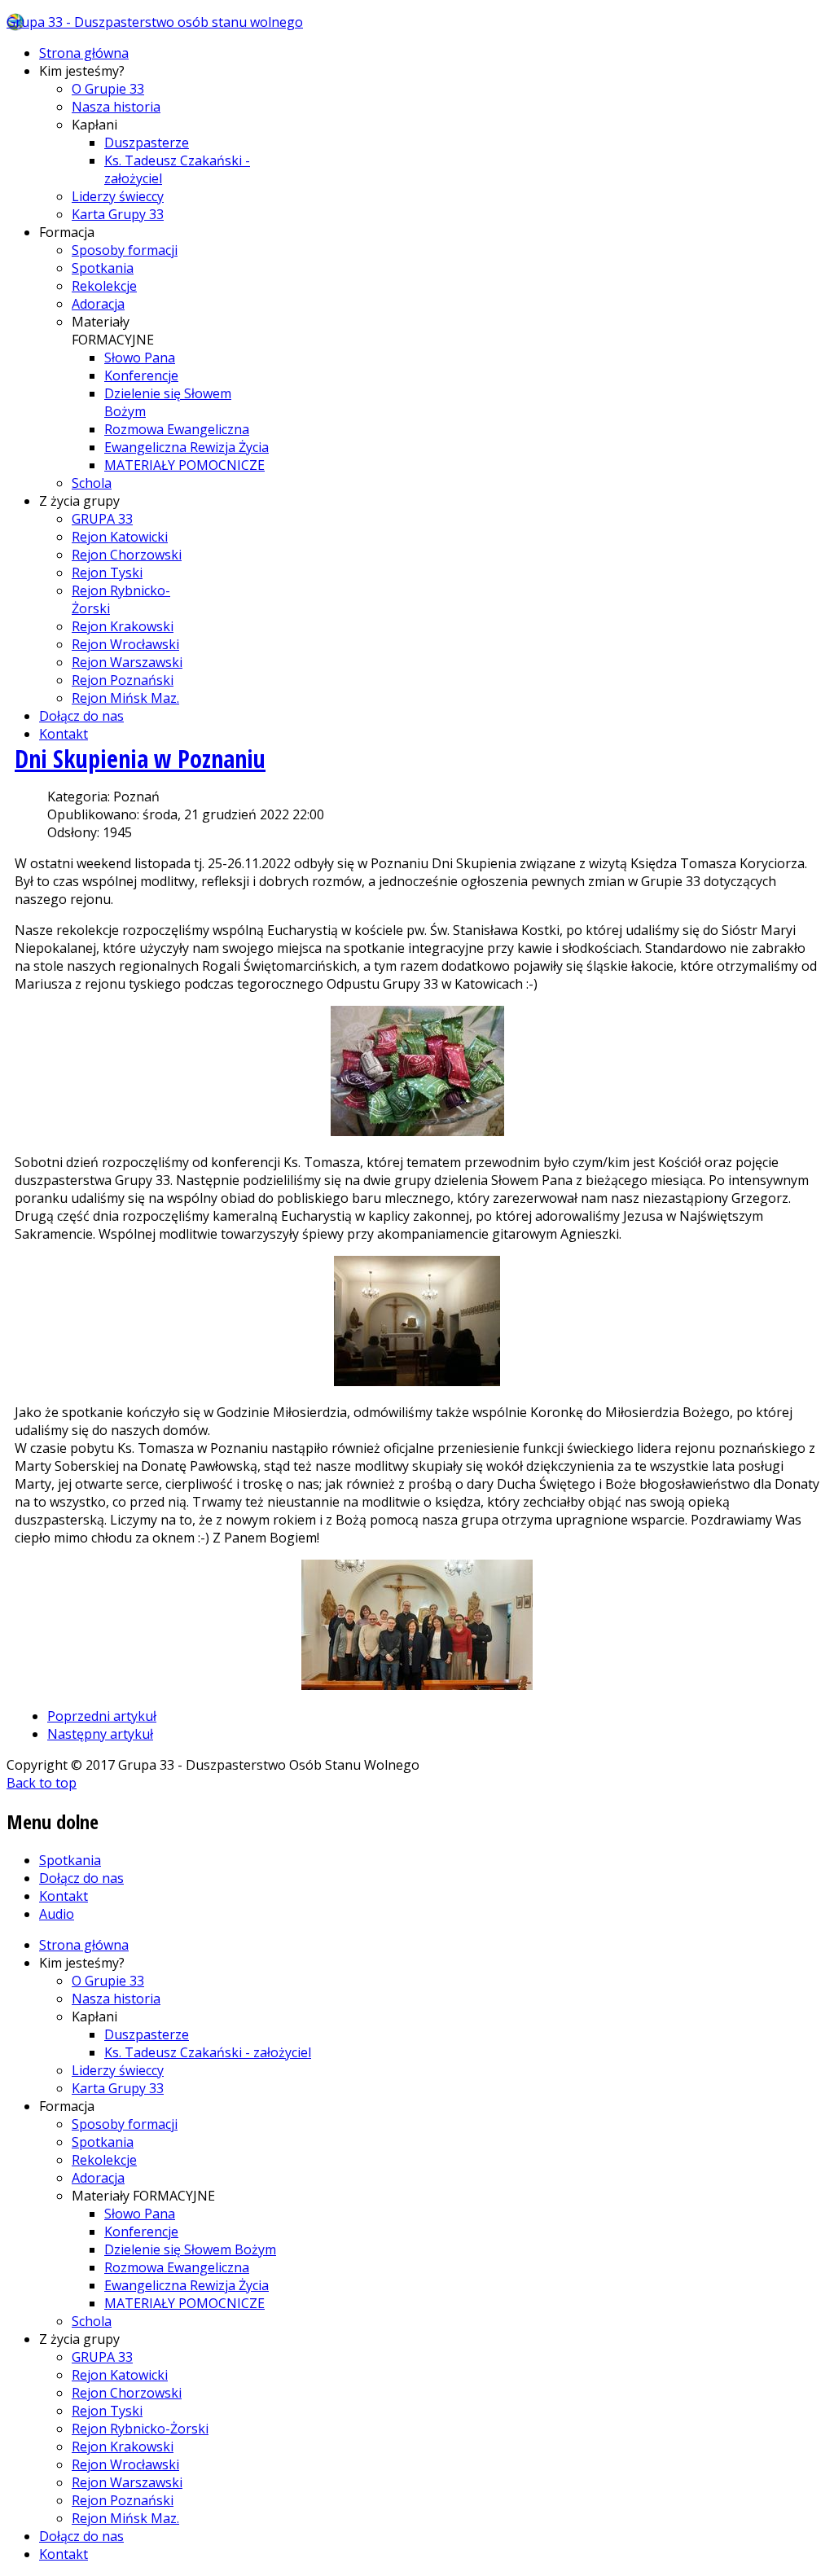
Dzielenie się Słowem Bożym (190, 2249)
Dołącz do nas (81, 716)
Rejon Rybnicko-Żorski (140, 2429)
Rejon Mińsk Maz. (125, 698)
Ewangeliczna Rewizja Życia (187, 447)
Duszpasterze (147, 143)
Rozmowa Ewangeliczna (177, 429)
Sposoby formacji (125, 250)
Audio (57, 1914)
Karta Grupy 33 (118, 214)
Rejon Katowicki (120, 537)
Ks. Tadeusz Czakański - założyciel (208, 2052)
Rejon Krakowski (123, 626)
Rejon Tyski (107, 573)
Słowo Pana (140, 358)
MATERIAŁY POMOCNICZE (184, 465)
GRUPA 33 (102, 519)
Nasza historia (116, 107)
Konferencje (141, 375)
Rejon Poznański (123, 680)
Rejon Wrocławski (125, 644)
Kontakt (64, 734)
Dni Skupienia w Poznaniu (140, 759)
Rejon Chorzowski (127, 555)
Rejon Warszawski (127, 662)
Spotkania (103, 268)
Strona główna (84, 53)
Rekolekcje (104, 286)
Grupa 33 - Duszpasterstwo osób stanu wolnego (155, 22)
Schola (92, 483)
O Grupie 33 (108, 89)
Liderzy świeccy (118, 196)
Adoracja (98, 304)
